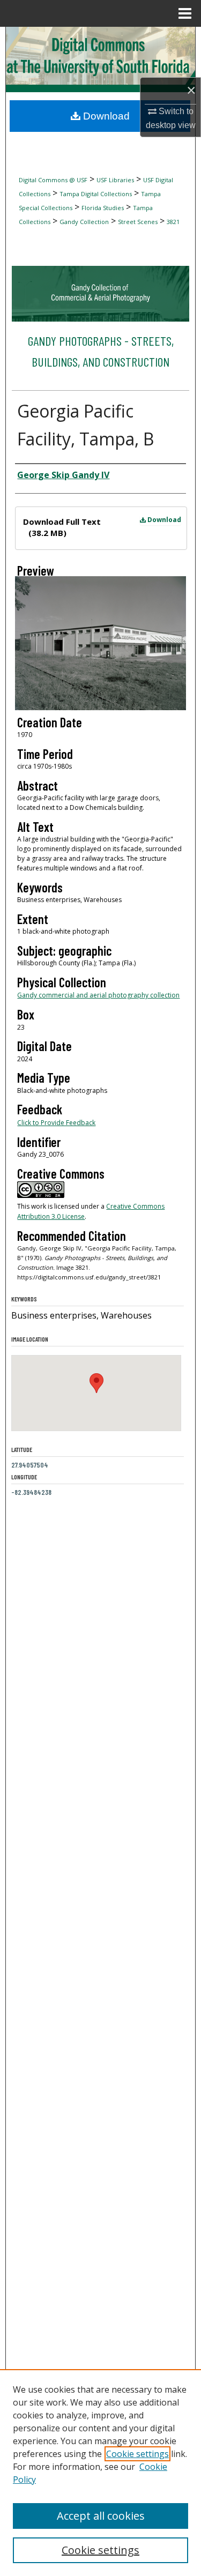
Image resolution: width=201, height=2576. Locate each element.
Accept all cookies (101, 2516)
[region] (100, 2473)
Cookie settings (137, 2454)
